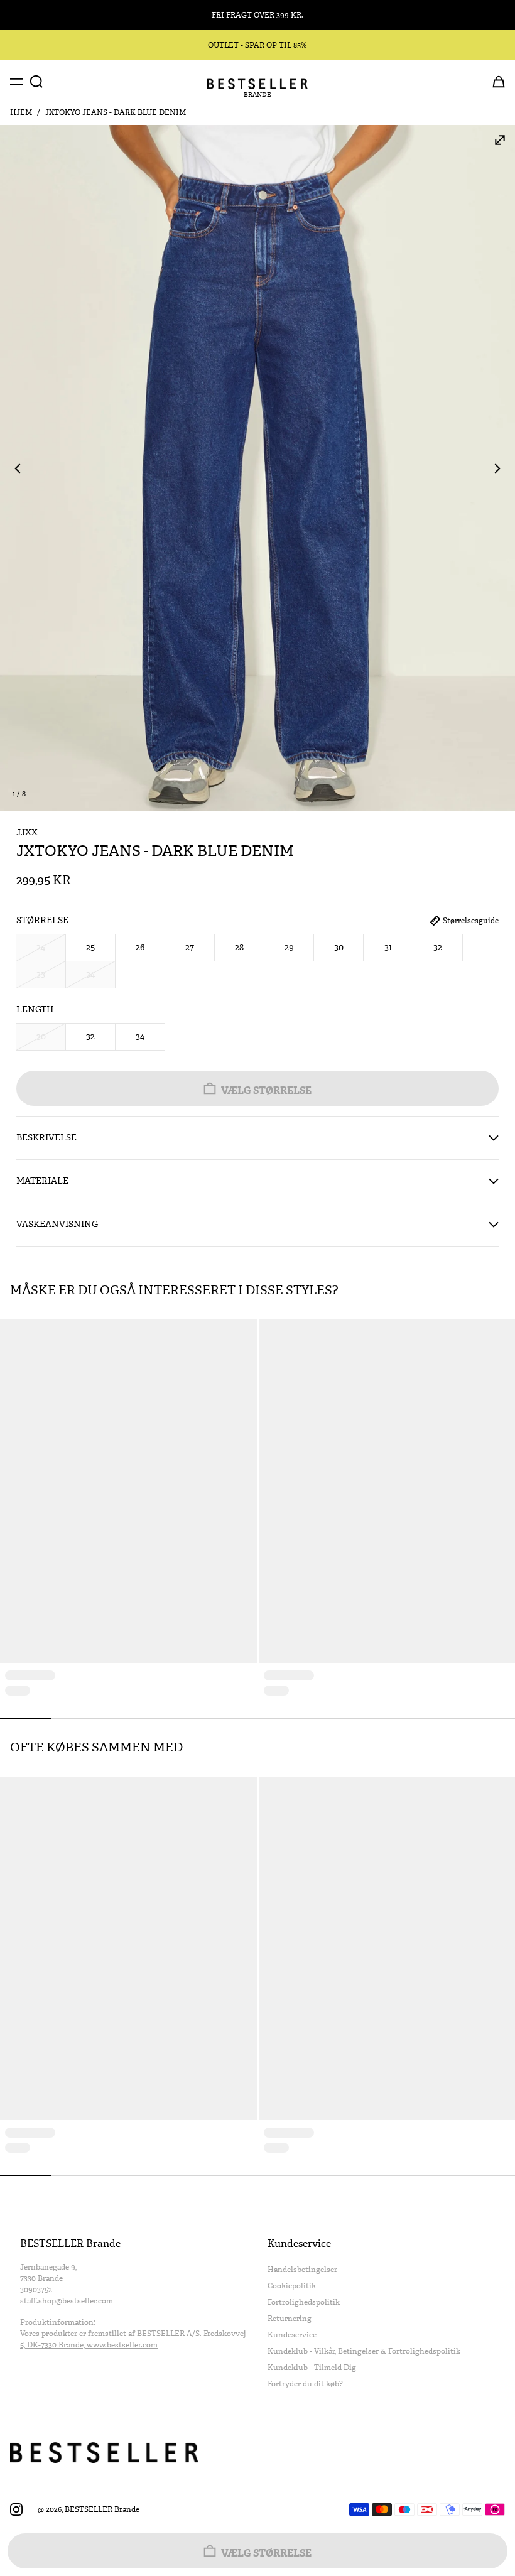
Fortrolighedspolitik (304, 2302)
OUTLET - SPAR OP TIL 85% (257, 45)
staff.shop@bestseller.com (67, 2301)
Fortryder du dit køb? (305, 2384)
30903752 (36, 2290)
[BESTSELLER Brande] (257, 84)
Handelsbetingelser (302, 2270)
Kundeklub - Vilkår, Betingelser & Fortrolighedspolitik (364, 2351)
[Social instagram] (16, 2509)
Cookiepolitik (292, 2286)
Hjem (21, 112)
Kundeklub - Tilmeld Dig (312, 2368)
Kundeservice (292, 2335)
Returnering (290, 2319)
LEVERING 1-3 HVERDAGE (257, 15)
